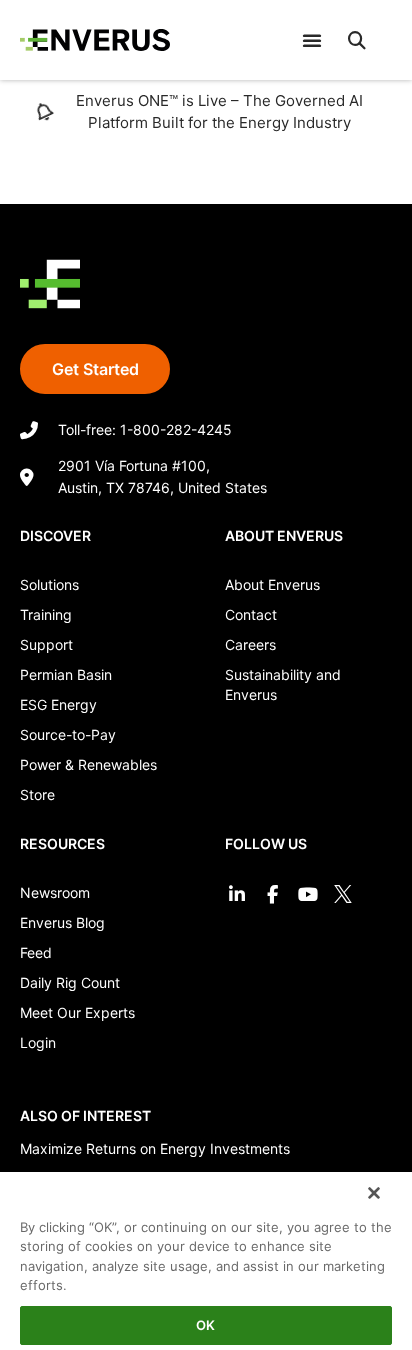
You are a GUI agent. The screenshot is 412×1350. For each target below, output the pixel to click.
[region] (206, 1259)
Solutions (49, 584)
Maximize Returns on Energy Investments (155, 1148)
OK (205, 1325)
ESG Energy (58, 704)
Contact (251, 614)
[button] (357, 40)
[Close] (372, 1191)
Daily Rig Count (70, 982)
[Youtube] (307, 893)
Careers (250, 644)
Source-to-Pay (68, 734)
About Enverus (272, 584)
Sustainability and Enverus (283, 684)
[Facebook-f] (272, 893)
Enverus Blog (62, 922)
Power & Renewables (88, 764)
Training (46, 614)
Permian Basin (66, 674)
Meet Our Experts (77, 1012)
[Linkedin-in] (237, 893)
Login (38, 1042)
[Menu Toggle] (312, 40)
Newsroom (55, 892)
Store (37, 794)
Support (46, 644)
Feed (36, 952)
